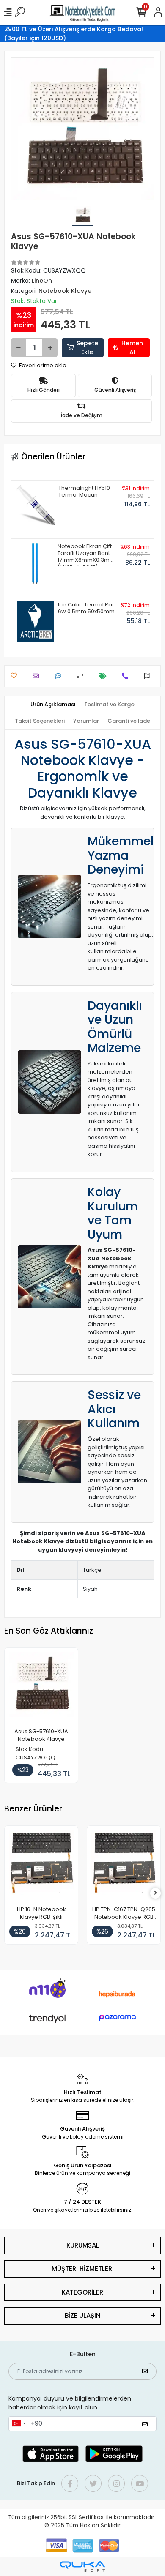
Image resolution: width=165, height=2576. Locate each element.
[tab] (53, 705)
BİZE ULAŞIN (83, 2315)
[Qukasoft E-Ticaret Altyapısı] (82, 2566)
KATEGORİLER (82, 2292)
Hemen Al (132, 348)
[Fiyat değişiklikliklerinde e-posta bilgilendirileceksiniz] (105, 676)
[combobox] (19, 2424)
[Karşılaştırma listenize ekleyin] (82, 676)
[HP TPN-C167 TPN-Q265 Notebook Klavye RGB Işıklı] (124, 1865)
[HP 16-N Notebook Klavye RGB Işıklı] (41, 1865)
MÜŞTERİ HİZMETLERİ (83, 2269)
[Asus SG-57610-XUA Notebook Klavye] (41, 1687)
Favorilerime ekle (42, 365)
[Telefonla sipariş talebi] (127, 676)
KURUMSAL (83, 2245)
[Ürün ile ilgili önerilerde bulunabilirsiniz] (149, 676)
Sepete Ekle (87, 348)
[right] (156, 1893)
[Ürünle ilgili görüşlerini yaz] (60, 676)
